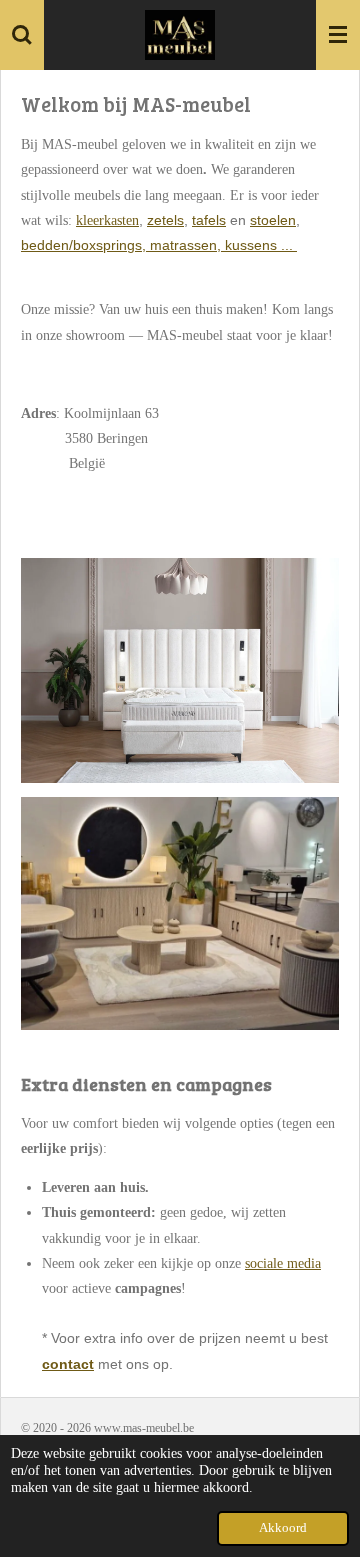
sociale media (283, 1263)
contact (68, 1364)
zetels (165, 220)
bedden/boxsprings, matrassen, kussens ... (159, 245)
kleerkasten (107, 220)
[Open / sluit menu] (338, 35)
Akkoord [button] (283, 1528)
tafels (209, 220)
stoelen (273, 220)
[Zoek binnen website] (22, 35)
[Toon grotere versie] (180, 913)
